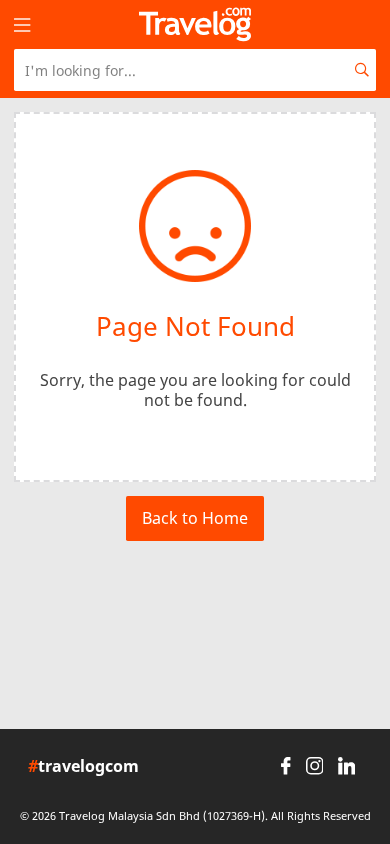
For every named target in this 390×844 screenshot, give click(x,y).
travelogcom (83, 767)
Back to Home (195, 518)
